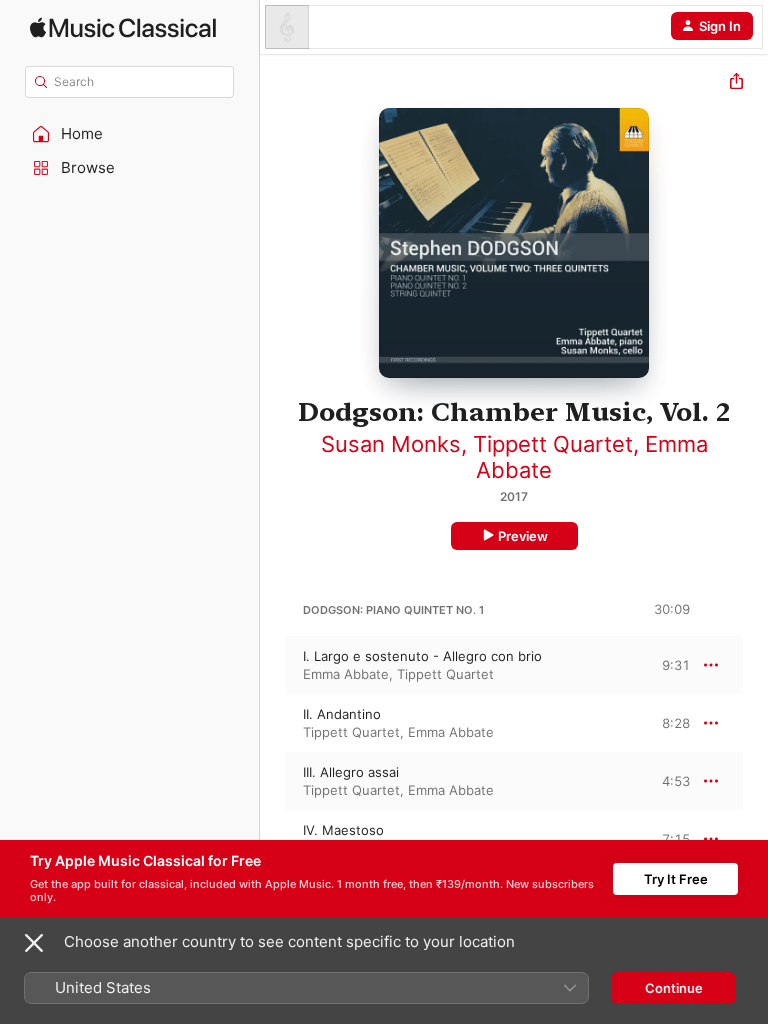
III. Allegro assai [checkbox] (351, 772)
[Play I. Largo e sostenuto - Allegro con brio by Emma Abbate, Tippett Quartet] (273, 665)
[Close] (34, 943)
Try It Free (676, 879)
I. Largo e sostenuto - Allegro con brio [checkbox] (422, 656)
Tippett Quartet (553, 444)
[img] (123, 27)
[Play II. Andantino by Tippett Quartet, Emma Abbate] (273, 723)
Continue (674, 988)
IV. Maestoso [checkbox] (343, 830)
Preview (523, 536)
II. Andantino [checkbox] (342, 714)
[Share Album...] (736, 83)
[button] (130, 134)
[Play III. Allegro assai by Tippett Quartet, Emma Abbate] (273, 781)
